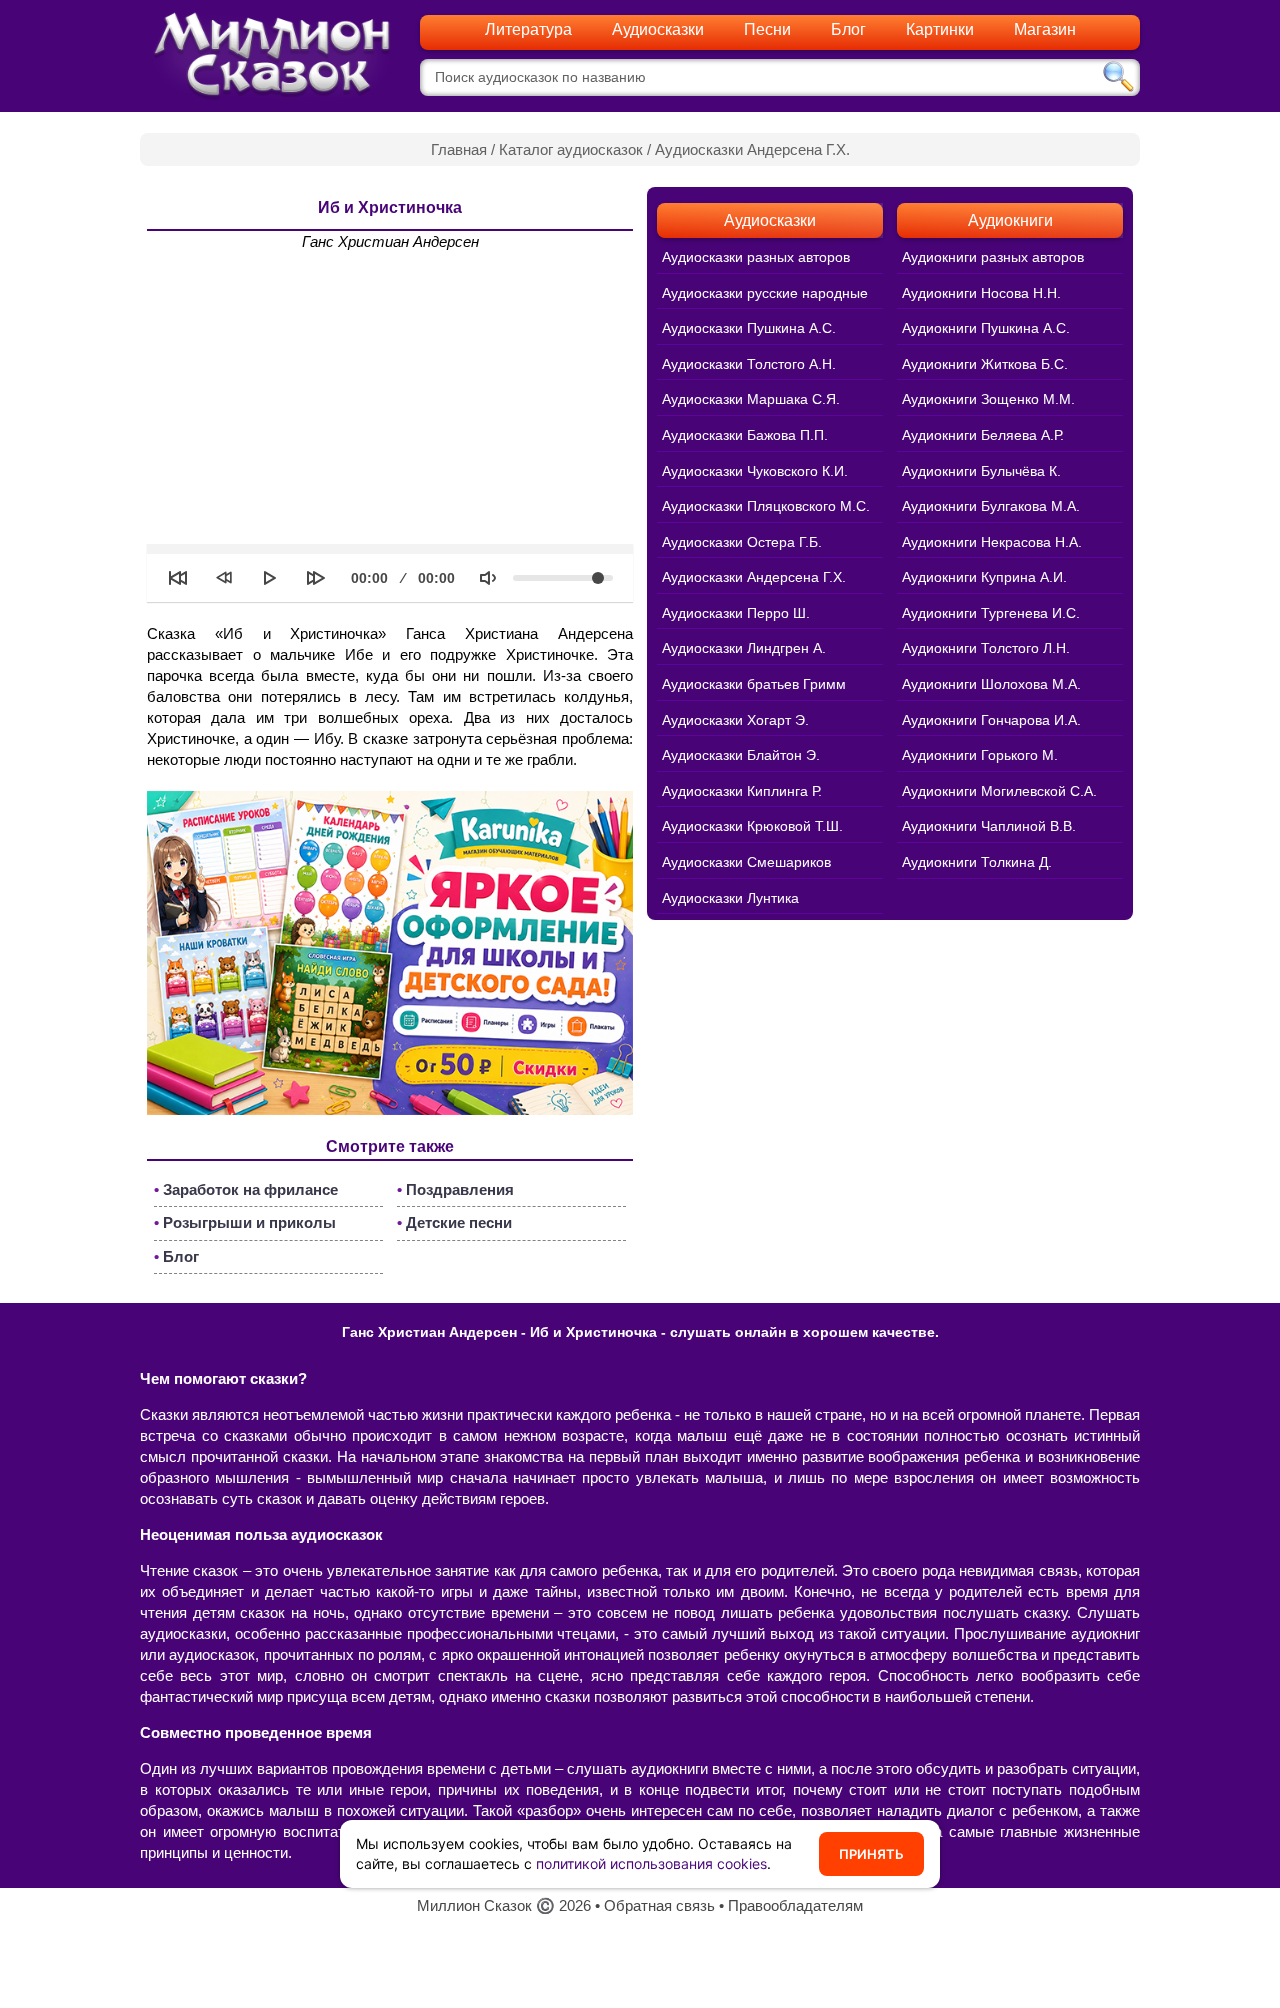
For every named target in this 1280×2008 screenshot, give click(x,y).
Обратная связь (659, 1905)
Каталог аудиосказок (571, 149)
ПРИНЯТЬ (871, 1854)
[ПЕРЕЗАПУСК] (178, 578)
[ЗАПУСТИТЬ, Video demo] (270, 578)
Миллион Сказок (474, 1905)
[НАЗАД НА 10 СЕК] (224, 578)
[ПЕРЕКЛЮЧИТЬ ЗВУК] (488, 578)
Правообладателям (795, 1905)
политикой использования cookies (651, 1863)
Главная (459, 149)
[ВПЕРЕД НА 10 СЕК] (316, 578)
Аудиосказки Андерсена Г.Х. (752, 149)
